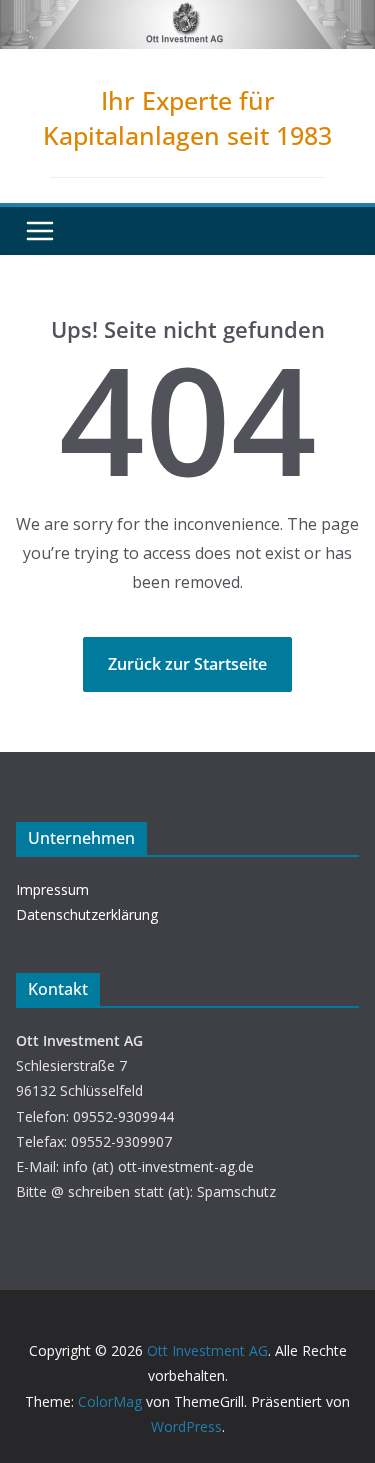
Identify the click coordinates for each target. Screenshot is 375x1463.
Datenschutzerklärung (87, 914)
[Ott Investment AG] (187, 14)
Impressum (52, 889)
